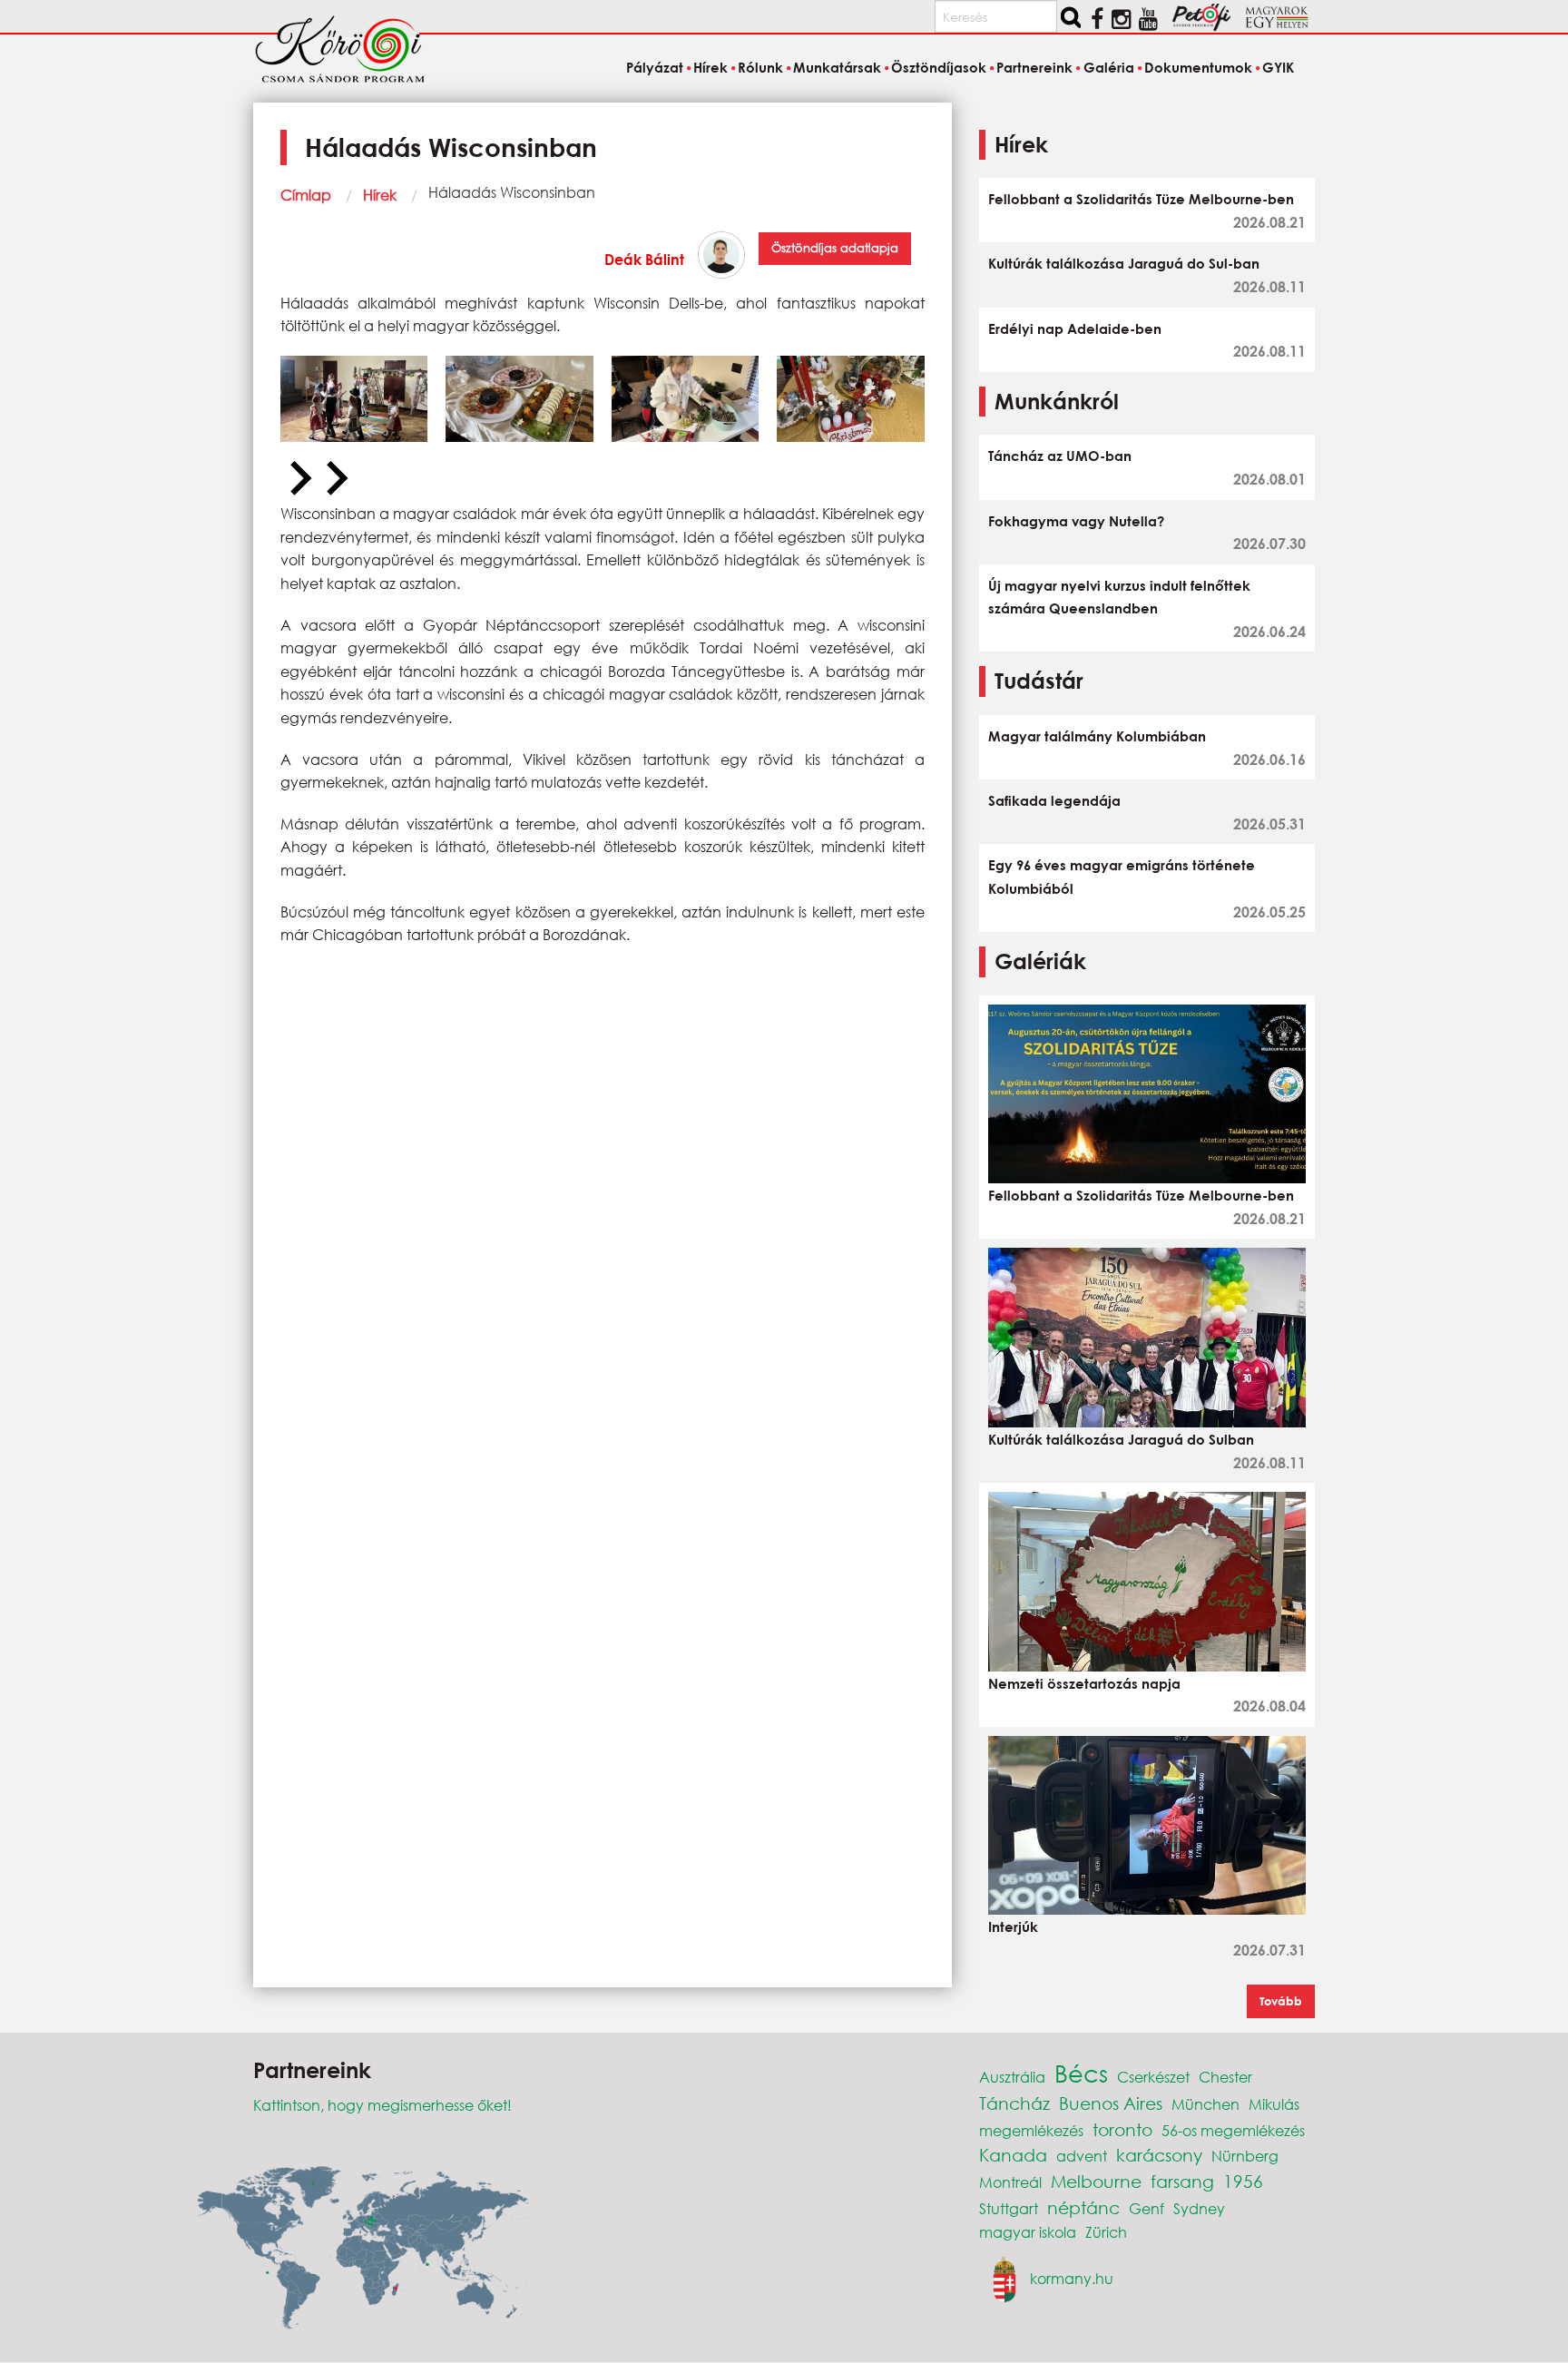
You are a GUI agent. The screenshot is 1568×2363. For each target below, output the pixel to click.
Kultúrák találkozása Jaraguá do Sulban (1121, 1439)
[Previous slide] (299, 479)
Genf (1147, 2208)
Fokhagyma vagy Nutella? (1076, 521)
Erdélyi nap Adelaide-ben (1075, 328)
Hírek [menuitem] (710, 67)
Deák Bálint (644, 259)
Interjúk (1013, 1927)
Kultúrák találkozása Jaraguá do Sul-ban (1124, 263)
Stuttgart (1009, 2208)
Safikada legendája (1054, 800)
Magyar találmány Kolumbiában (1097, 736)
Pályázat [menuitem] (654, 67)
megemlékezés (1031, 2130)
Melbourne (1096, 2181)
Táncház (1014, 2103)
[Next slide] (335, 479)
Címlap (306, 195)
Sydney (1199, 2208)
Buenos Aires (1111, 2103)
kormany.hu (1072, 2277)
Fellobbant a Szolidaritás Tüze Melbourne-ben (1141, 199)
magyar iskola (1028, 2232)
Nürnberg (1245, 2156)
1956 (1243, 2181)
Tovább (1281, 2001)
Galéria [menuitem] (1108, 67)
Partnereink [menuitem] (1034, 67)
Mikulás (1274, 2104)
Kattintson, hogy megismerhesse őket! (382, 2105)
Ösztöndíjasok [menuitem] (939, 67)
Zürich (1106, 2232)
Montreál (1010, 2182)
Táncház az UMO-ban (1060, 456)
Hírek (380, 195)
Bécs (1081, 2073)
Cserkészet (1153, 2077)
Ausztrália (1012, 2077)
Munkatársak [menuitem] (837, 67)
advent (1082, 2156)
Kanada (1013, 2155)
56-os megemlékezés (1233, 2130)
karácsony (1159, 2155)
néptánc (1083, 2207)
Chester (1225, 2077)
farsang (1182, 2181)
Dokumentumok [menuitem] (1198, 67)
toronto (1122, 2129)
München (1205, 2104)
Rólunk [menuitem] (760, 67)
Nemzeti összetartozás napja (1084, 1683)
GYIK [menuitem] (1278, 67)
